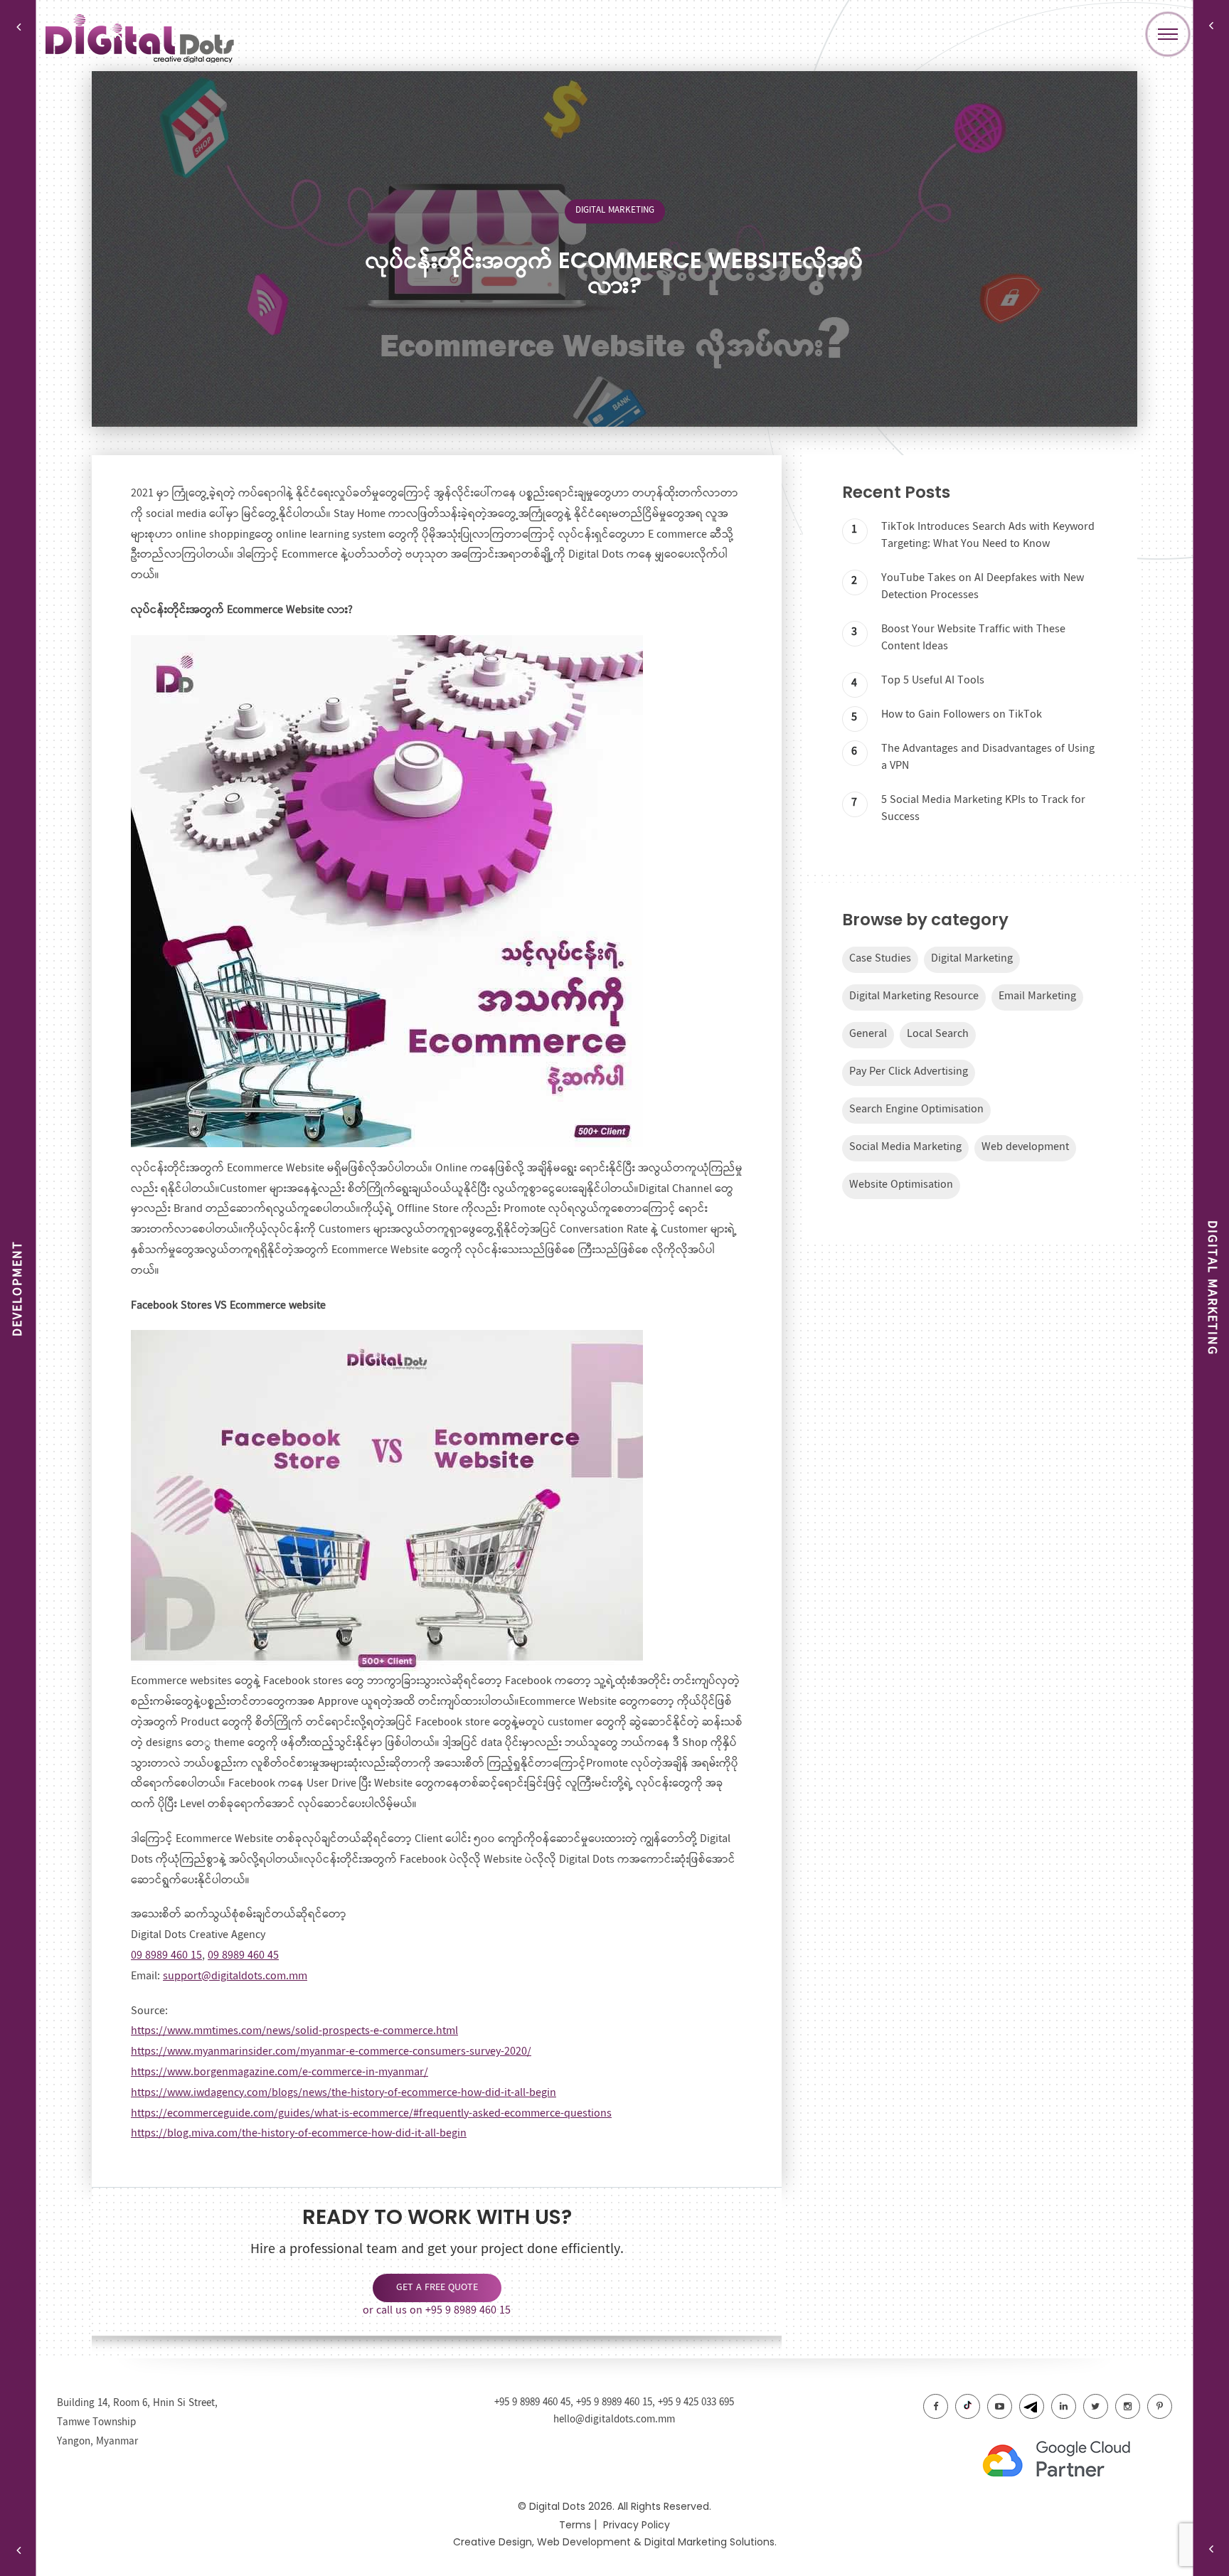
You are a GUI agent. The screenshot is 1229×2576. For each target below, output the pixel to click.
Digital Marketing (615, 210)
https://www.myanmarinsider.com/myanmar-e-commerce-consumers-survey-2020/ (331, 2051)
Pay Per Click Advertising (909, 1071)
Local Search (938, 1034)
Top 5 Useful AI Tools (933, 680)
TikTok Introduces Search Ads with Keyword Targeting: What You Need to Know (988, 535)
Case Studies (880, 958)
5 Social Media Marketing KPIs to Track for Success (983, 808)
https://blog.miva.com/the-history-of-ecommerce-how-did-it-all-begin (299, 2133)
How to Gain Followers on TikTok (962, 714)
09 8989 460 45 (243, 1955)
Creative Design (493, 2542)
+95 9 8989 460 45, (535, 2402)
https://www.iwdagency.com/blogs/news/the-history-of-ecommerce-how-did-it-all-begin (344, 2093)
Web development (1025, 1147)
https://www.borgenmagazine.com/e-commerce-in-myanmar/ (280, 2072)
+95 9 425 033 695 (696, 2402)
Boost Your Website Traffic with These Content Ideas (973, 638)
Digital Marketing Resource (914, 996)
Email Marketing (1037, 996)
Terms (575, 2525)
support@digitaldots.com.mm (235, 1976)
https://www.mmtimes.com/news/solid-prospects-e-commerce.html (294, 2031)
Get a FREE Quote (437, 2287)
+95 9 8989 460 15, (617, 2402)
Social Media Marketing (905, 1147)
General (868, 1034)
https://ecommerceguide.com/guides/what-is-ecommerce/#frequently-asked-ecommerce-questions (371, 2113)
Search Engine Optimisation (916, 1109)
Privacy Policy (637, 2525)
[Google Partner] (1073, 2461)
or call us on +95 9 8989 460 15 (437, 2310)
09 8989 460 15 (166, 1955)
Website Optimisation (901, 1185)
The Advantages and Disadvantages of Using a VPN (988, 757)
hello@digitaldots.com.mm (614, 2420)
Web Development (584, 2542)
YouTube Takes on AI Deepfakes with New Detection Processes (983, 586)
